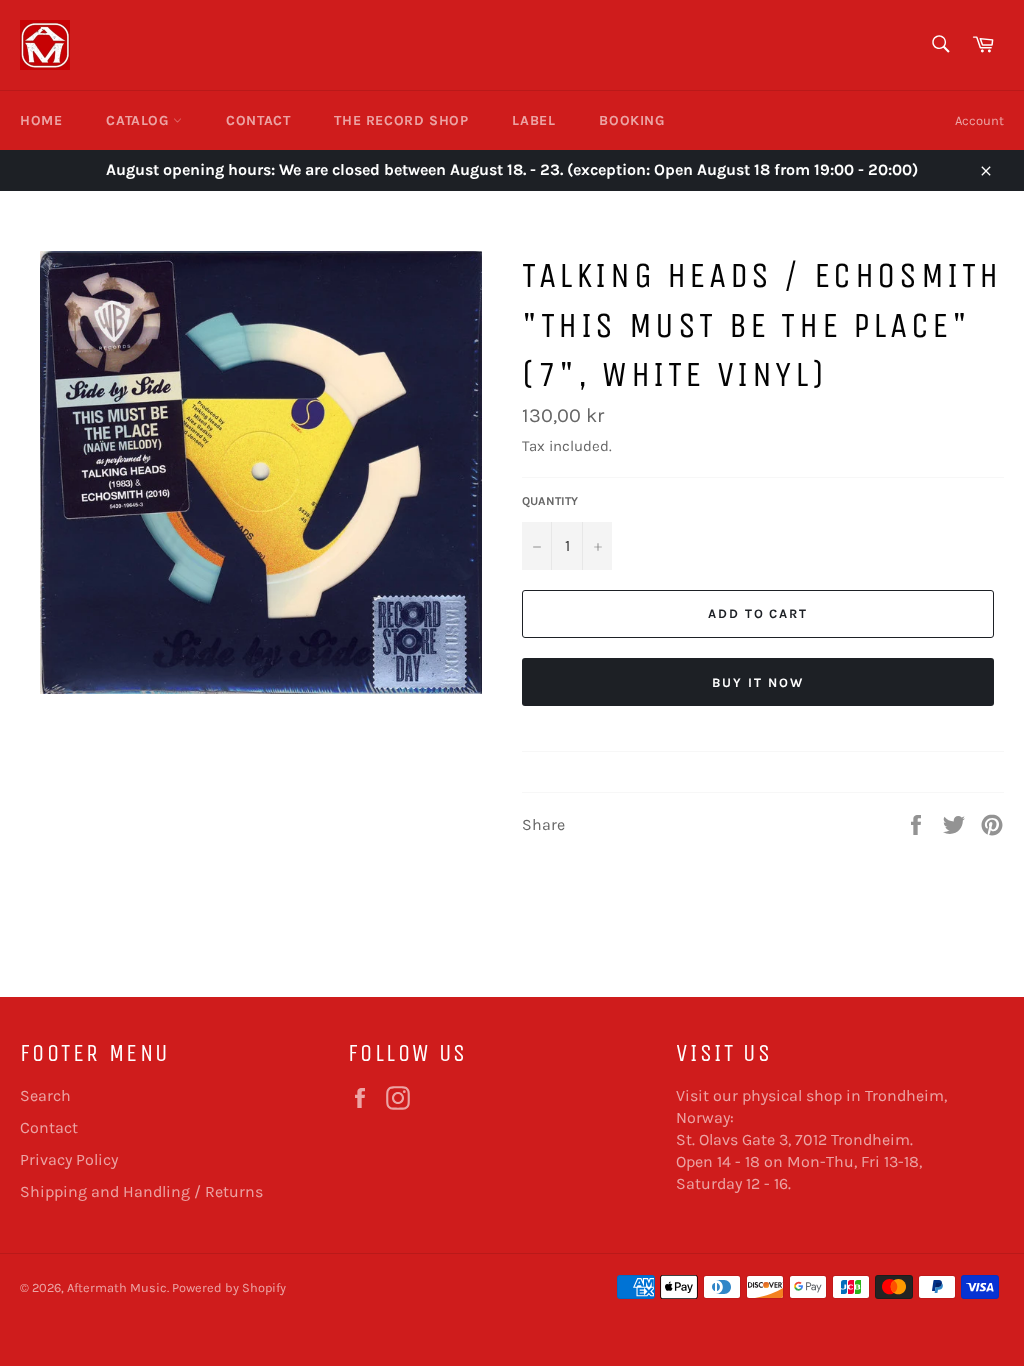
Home (41, 120)
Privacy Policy (69, 1159)
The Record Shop (401, 120)
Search (45, 1095)
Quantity (550, 501)
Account (979, 120)
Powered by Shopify (229, 1287)
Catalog (139, 120)
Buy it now (758, 682)
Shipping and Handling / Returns (141, 1191)
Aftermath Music (117, 1287)
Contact (258, 120)
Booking (631, 120)
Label (533, 120)
